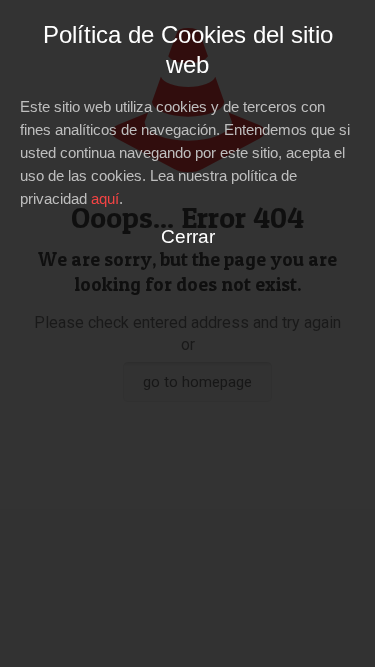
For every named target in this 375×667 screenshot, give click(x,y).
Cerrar (188, 236)
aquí (105, 198)
